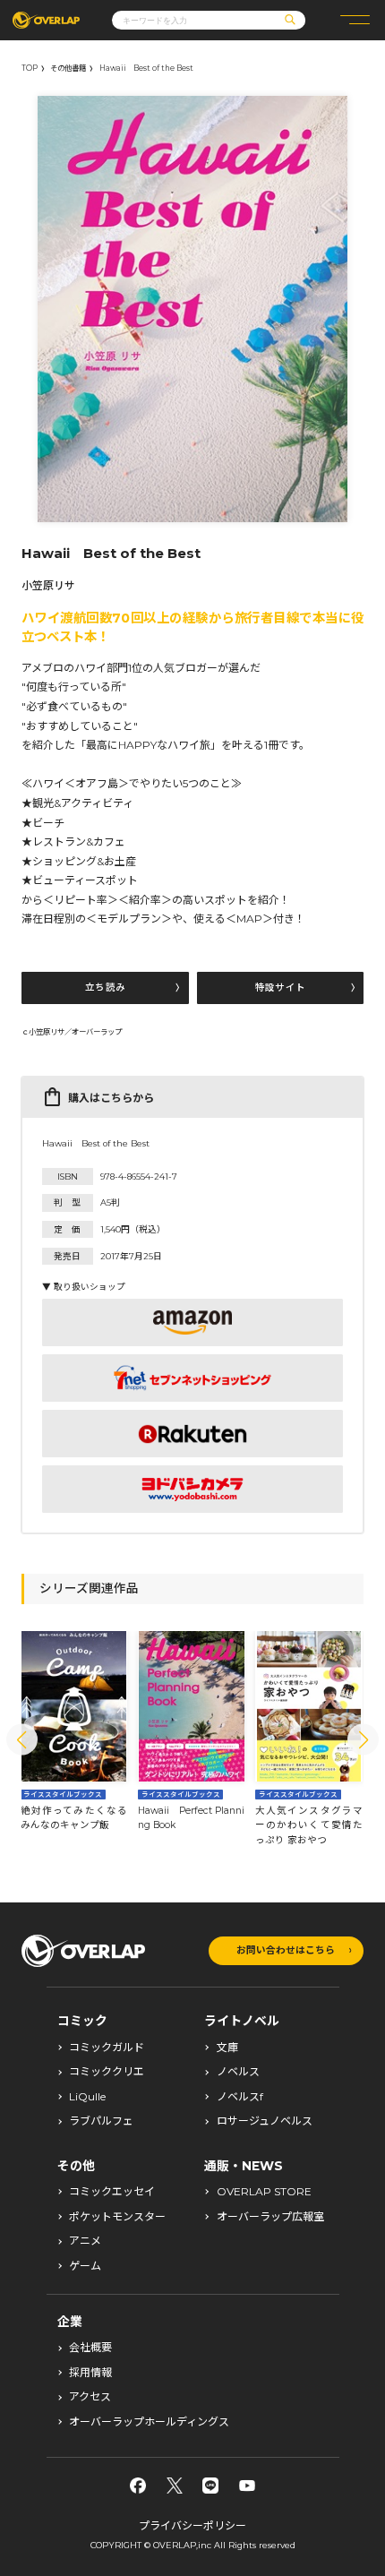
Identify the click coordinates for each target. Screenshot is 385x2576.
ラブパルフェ (101, 2121)
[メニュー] (355, 20)
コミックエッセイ (112, 2192)
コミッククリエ (107, 2072)
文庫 (227, 2048)
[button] (22, 1740)
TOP (30, 68)
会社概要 (90, 2348)
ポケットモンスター (117, 2217)
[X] (175, 2486)
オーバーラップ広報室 (270, 2217)
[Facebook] (138, 2486)
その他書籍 (68, 68)
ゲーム (85, 2266)
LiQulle (87, 2097)
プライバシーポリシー (192, 2525)
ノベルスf (240, 2097)
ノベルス (238, 2072)
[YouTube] (247, 2486)
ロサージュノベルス (265, 2121)
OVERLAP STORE (264, 2192)
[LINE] (210, 2486)
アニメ (85, 2241)
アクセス (90, 2397)
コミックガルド (107, 2048)
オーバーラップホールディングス (149, 2422)
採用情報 (90, 2373)
